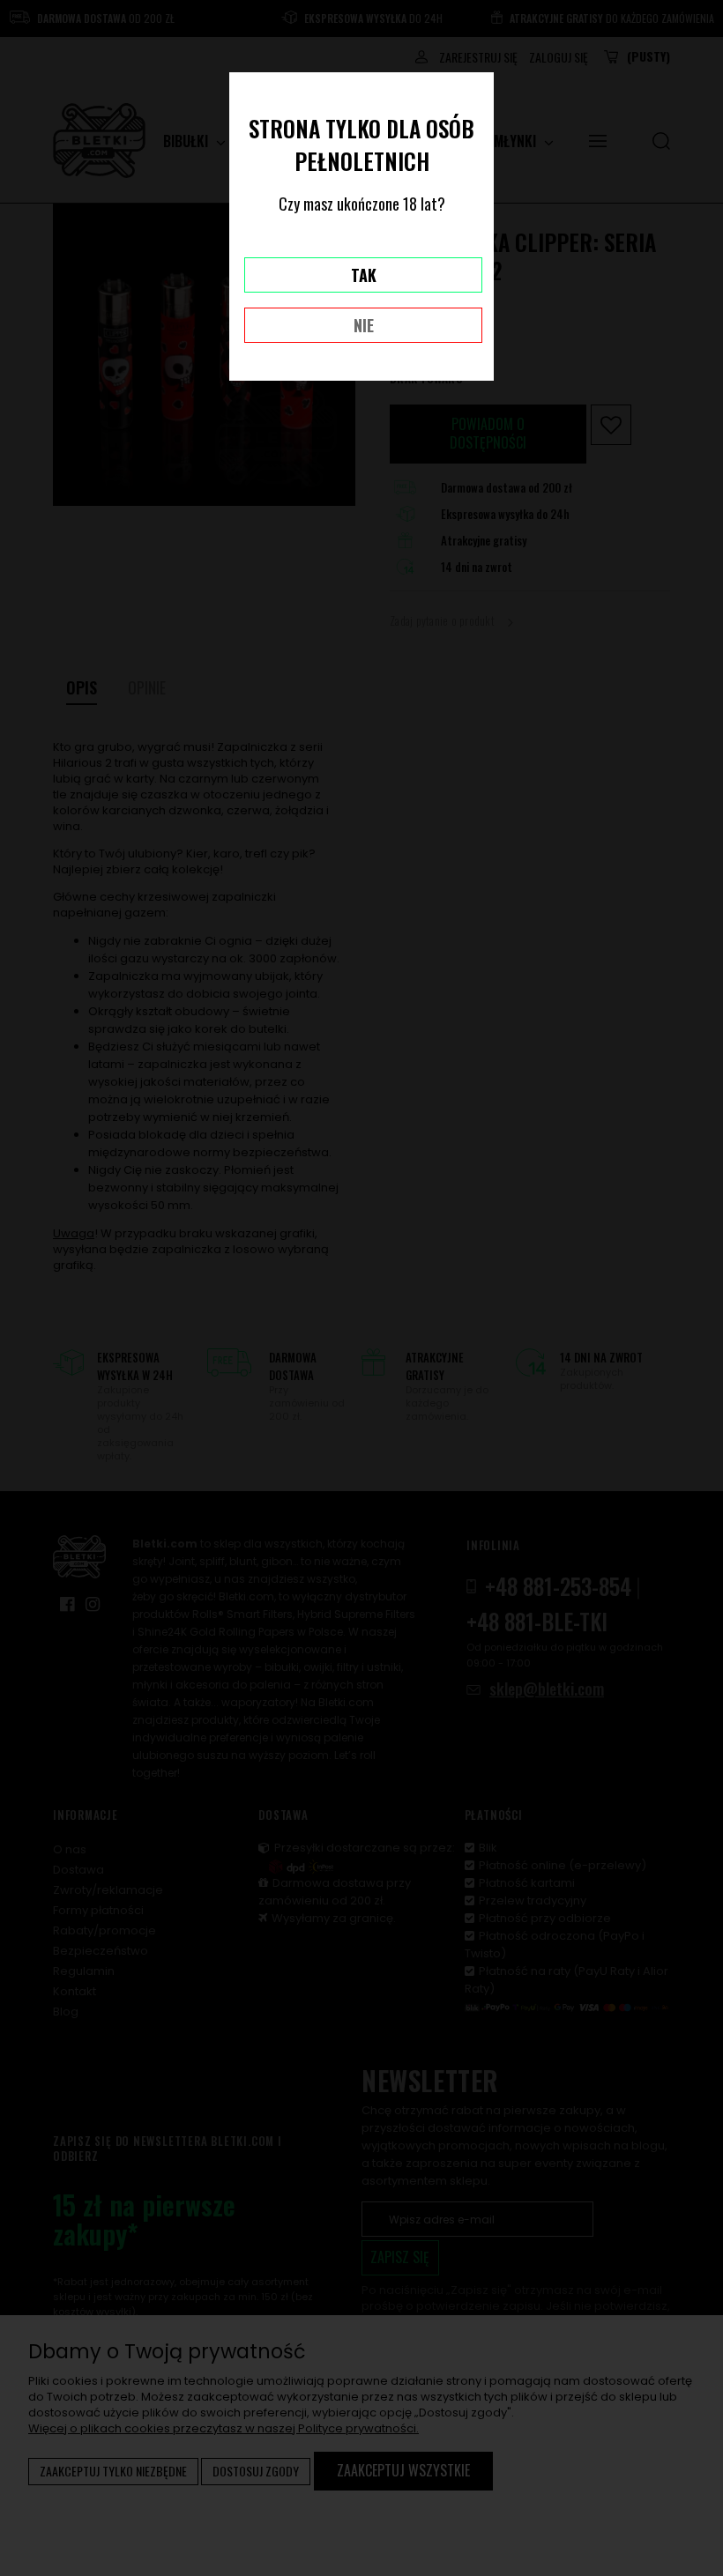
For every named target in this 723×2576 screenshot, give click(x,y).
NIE (364, 325)
